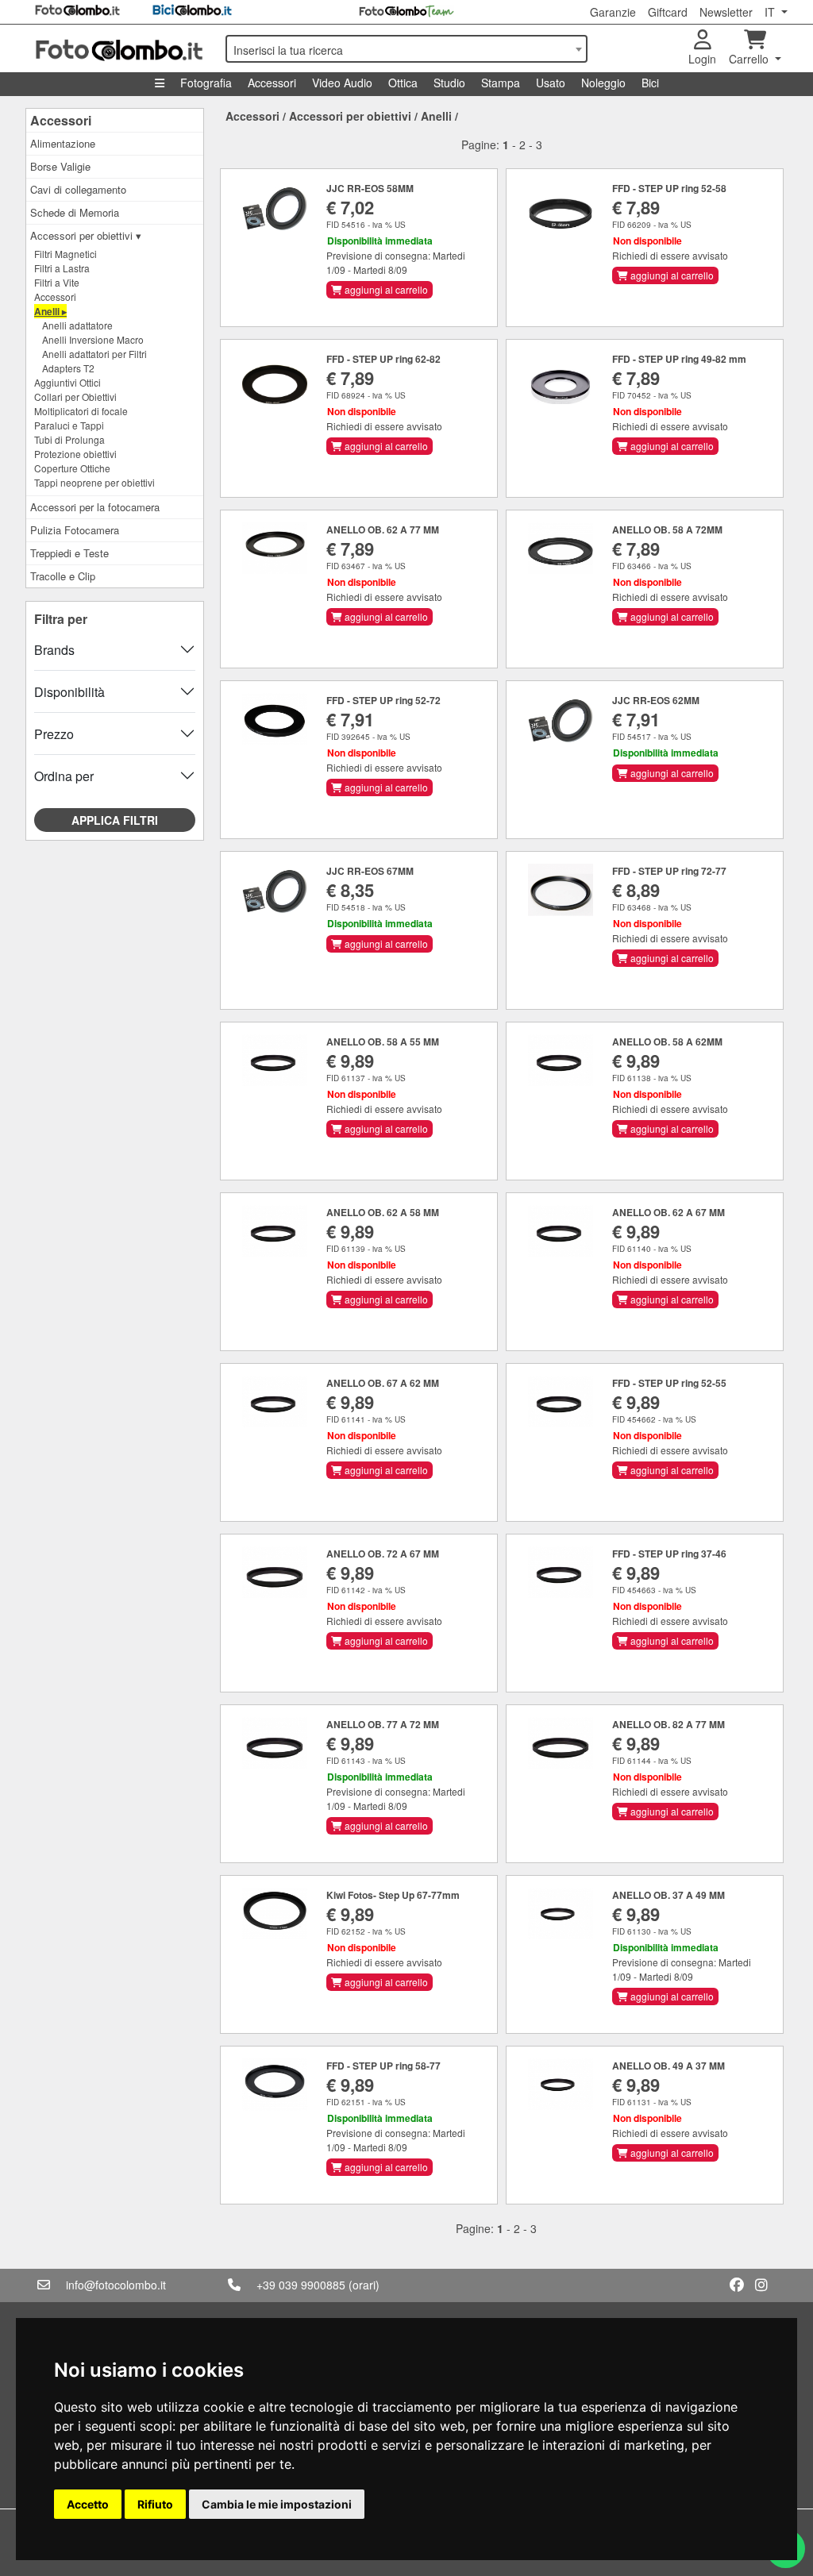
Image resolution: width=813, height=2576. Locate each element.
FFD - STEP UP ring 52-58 (669, 188)
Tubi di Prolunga (69, 439)
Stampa (501, 83)
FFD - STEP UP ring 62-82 (383, 359)
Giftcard (668, 12)
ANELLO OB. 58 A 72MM (667, 529)
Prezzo (54, 734)
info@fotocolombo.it (116, 2285)
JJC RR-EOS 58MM (370, 188)
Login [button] (702, 59)
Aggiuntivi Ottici (67, 382)
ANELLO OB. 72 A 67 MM (383, 1554)
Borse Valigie (60, 166)
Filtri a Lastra (62, 268)
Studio (449, 83)
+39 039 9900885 (301, 2285)
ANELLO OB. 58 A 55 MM (383, 1042)
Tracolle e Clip (63, 576)
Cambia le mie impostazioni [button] (277, 2504)
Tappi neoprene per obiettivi (94, 482)
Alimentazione (63, 143)
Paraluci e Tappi (69, 425)
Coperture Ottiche (72, 468)
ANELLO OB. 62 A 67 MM (669, 1212)
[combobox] (406, 49)
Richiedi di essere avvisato (670, 255)
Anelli (436, 116)
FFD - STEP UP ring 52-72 (383, 700)
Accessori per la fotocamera (95, 507)
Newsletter (726, 12)
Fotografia (206, 83)
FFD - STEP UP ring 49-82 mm (679, 359)
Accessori (272, 83)
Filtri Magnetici (66, 254)
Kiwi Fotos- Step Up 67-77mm (393, 1895)
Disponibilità (69, 692)
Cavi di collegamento (78, 189)
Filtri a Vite (57, 282)
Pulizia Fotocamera (75, 530)
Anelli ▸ (50, 311)
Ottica (403, 83)
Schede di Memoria (75, 212)
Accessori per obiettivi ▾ (86, 235)
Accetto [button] (88, 2504)
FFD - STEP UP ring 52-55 (669, 1383)
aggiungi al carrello (385, 289)
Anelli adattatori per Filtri (94, 354)
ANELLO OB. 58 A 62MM (667, 1042)
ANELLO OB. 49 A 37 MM (669, 2066)
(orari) (364, 2285)
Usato (551, 83)
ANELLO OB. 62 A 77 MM (383, 529)
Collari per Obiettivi (75, 397)
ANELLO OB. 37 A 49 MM (669, 1895)
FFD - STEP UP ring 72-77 (669, 871)
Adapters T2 (68, 368)
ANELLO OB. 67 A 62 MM (383, 1383)
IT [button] (771, 12)
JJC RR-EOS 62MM (656, 700)
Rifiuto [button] (155, 2504)
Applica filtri (115, 820)
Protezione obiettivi (75, 454)
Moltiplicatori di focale (81, 411)
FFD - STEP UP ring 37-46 (669, 1554)
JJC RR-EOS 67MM (370, 871)
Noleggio (603, 83)
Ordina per (64, 776)
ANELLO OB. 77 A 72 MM (383, 1724)
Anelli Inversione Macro (93, 339)
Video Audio (342, 83)
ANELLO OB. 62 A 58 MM (383, 1212)
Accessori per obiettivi (350, 116)
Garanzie (613, 12)
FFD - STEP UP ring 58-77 (383, 2066)
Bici (650, 83)
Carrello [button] (750, 59)
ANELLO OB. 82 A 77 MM (669, 1724)
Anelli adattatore (77, 325)
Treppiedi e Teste (69, 553)
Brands (54, 650)
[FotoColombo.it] (121, 48)
